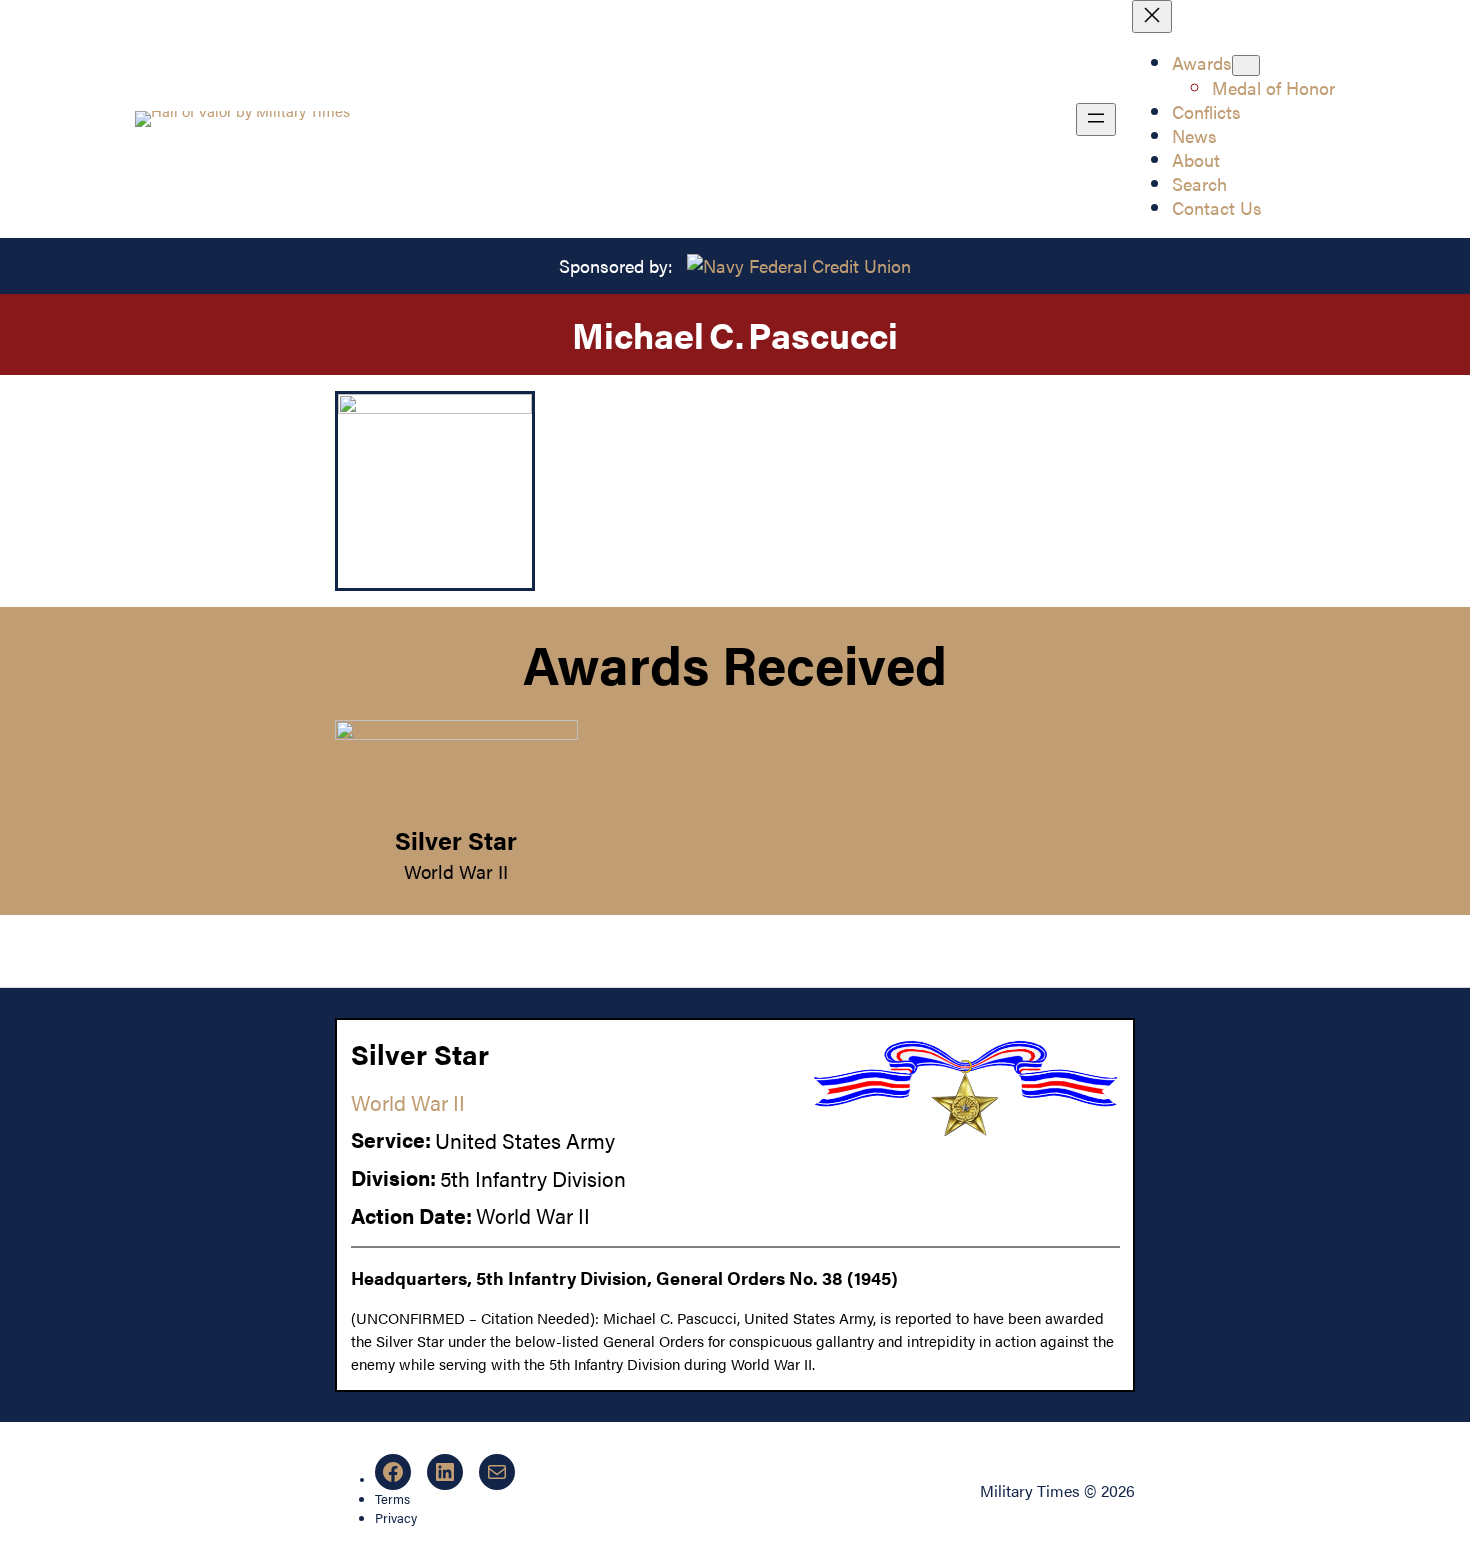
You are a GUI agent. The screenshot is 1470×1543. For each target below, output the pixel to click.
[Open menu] (1096, 119)
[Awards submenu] (1246, 65)
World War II (456, 871)
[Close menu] (1152, 16)
